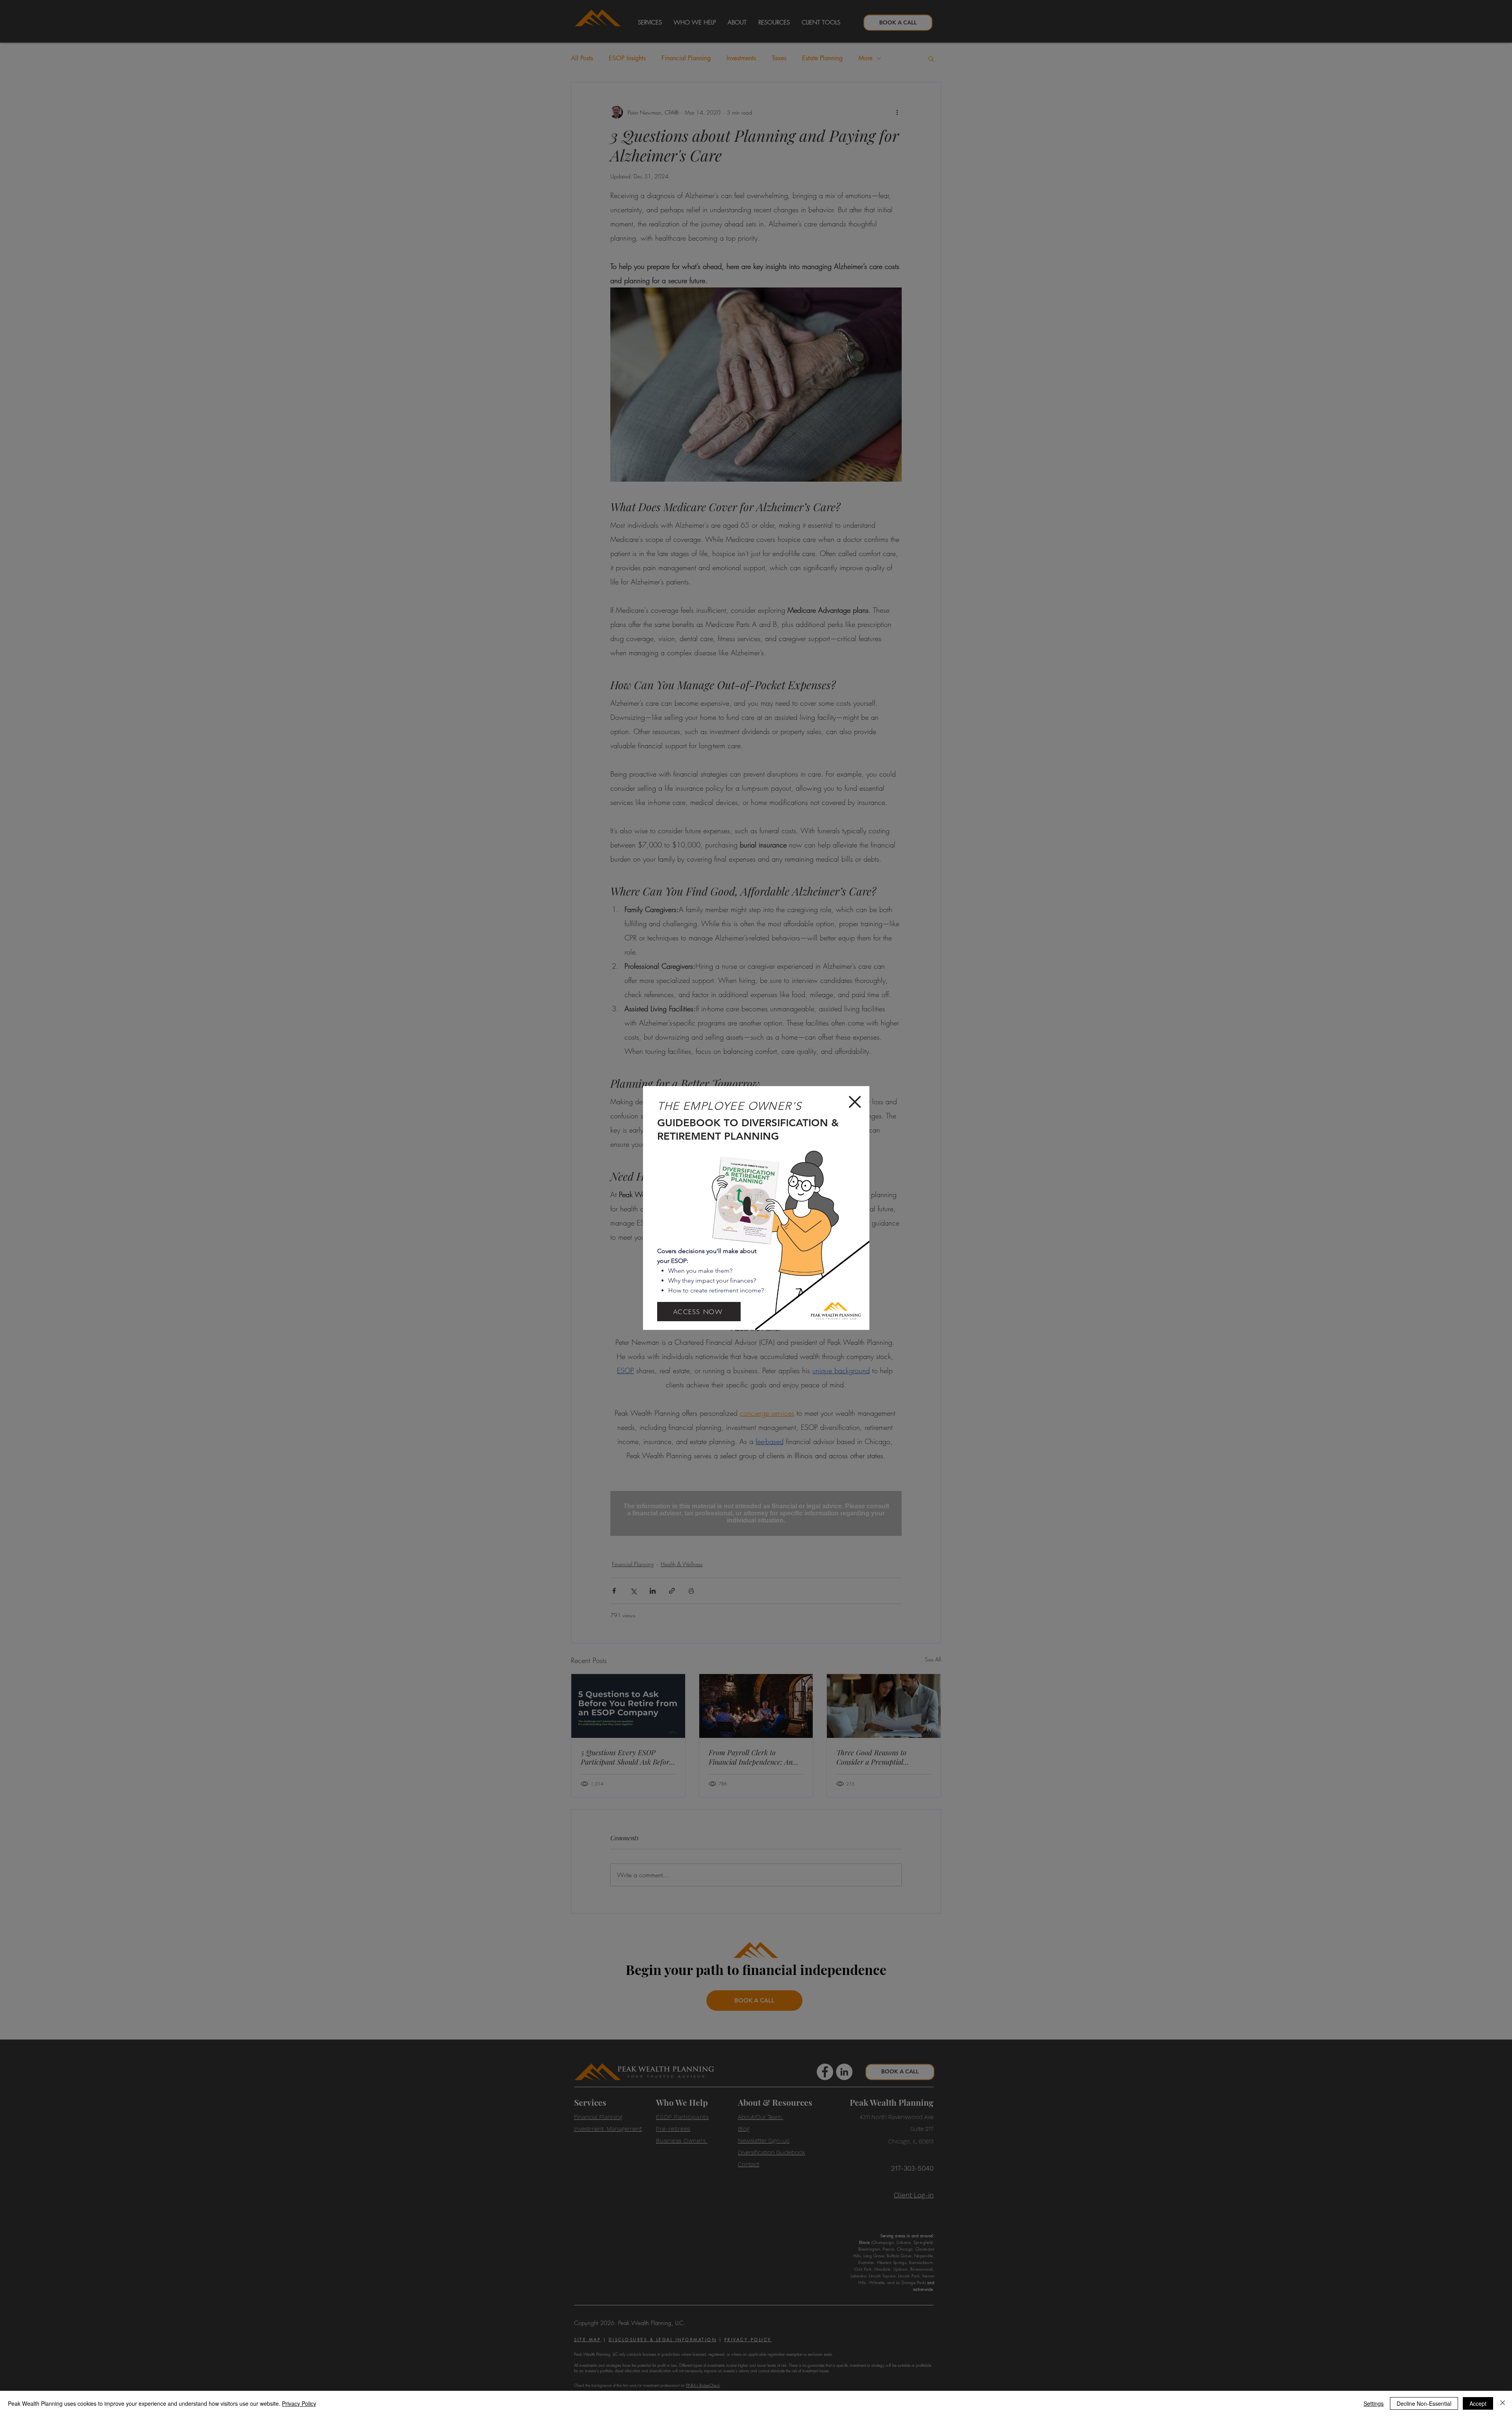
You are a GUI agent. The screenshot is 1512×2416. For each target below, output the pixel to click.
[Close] (1503, 2403)
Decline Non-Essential (1424, 2403)
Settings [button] (1374, 2403)
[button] (855, 1102)
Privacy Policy (299, 2403)
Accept (1478, 2403)
